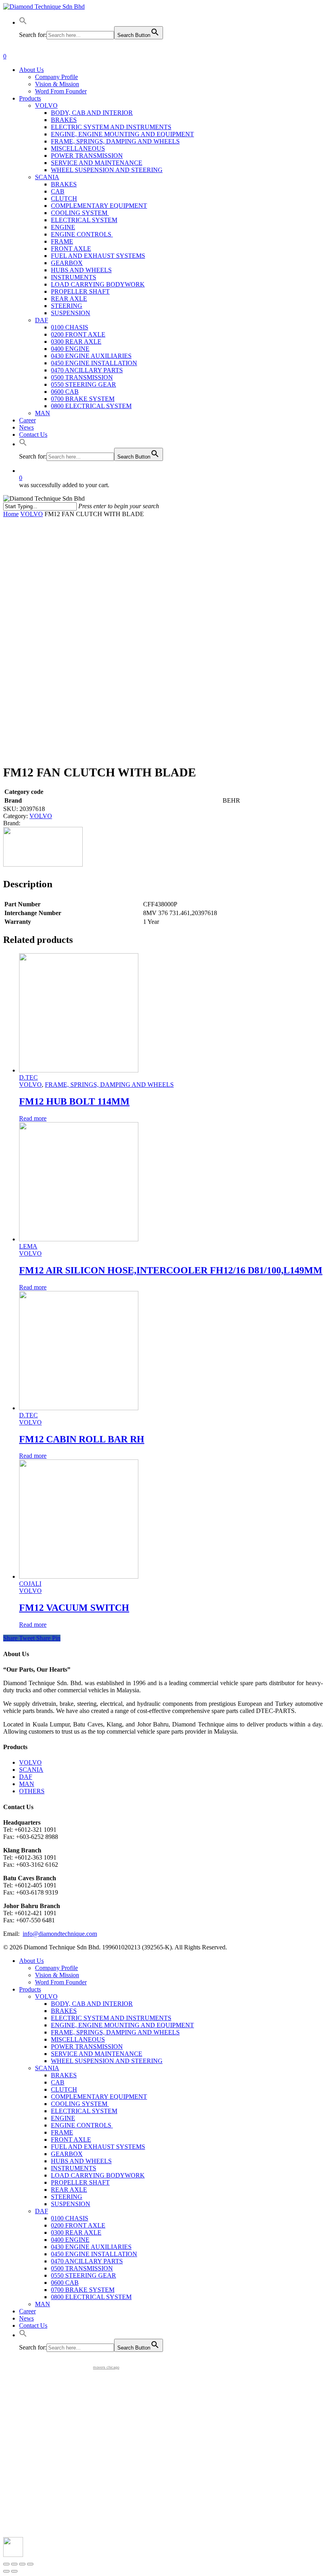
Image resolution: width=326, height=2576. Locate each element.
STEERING (67, 2197)
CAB (58, 2082)
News (26, 2318)
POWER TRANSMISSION (87, 2047)
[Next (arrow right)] (14, 2571)
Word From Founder (61, 1982)
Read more (33, 1118)
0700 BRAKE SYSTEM (83, 2290)
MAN (27, 1784)
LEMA (28, 1246)
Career (27, 2311)
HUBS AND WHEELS (81, 2161)
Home (11, 514)
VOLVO (32, 514)
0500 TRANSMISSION (82, 2268)
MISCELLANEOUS (78, 2039)
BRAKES (64, 2011)
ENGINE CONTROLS (82, 2125)
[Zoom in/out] (30, 2564)
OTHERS (32, 1791)
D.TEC (28, 1077)
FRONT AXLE (71, 2140)
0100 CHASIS (70, 2218)
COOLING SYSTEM (80, 2104)
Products (30, 1989)
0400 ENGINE (70, 2240)
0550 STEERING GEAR (83, 2275)
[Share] (14, 2564)
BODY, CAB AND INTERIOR (92, 2004)
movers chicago (106, 2367)
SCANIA (31, 1770)
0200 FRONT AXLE (78, 2225)
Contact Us (33, 2325)
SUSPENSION (71, 2204)
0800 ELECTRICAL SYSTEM (91, 2297)
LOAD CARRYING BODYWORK (98, 2175)
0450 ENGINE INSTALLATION (94, 2254)
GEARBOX (67, 2154)
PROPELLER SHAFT (80, 2182)
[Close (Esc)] (6, 2564)
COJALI (30, 1584)
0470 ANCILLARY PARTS (87, 2261)
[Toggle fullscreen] (22, 2564)
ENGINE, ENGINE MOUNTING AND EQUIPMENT (122, 2025)
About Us (31, 1961)
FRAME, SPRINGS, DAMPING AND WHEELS (109, 1085)
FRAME (62, 2132)
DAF (26, 1777)
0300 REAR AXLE (76, 2232)
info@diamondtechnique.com (60, 1934)
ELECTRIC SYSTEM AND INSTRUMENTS (111, 2018)
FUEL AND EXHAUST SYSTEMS (98, 2147)
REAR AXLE (69, 2190)
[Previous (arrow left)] (6, 2571)
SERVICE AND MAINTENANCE (97, 2054)
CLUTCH (64, 2089)
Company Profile (56, 1968)
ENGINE (63, 2118)
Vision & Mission (57, 1975)
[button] (23, 22)
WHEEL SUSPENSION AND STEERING (107, 2061)
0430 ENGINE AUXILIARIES (91, 2247)
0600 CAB (65, 2283)
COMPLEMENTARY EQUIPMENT (99, 2097)
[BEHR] (43, 864)
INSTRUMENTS (74, 2168)
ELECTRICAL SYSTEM (84, 2111)
